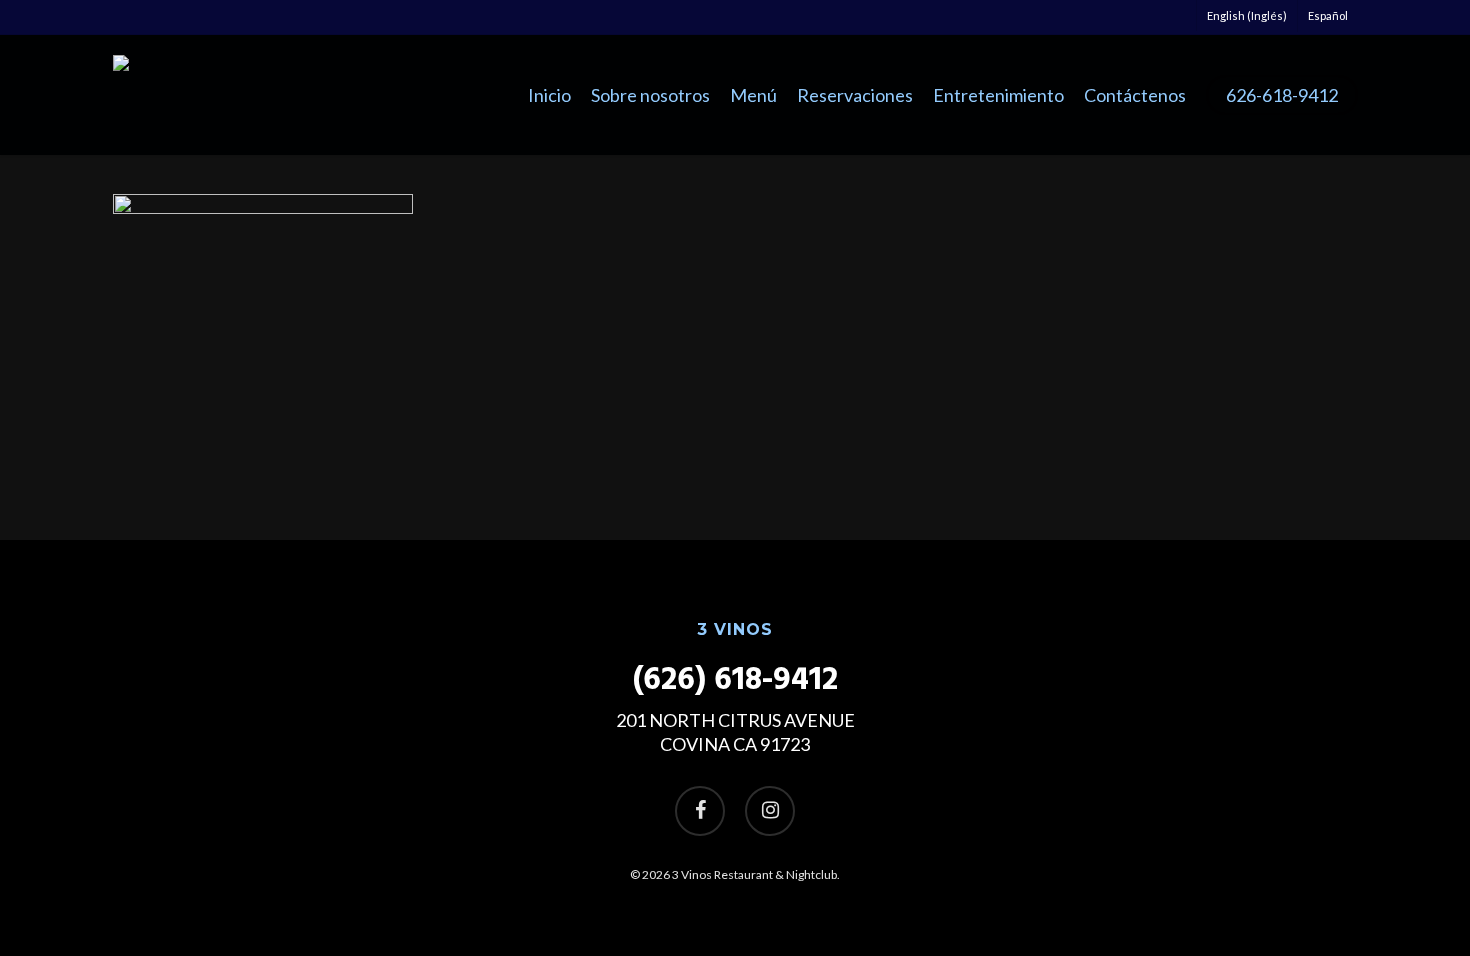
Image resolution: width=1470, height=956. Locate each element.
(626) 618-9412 (735, 680)
